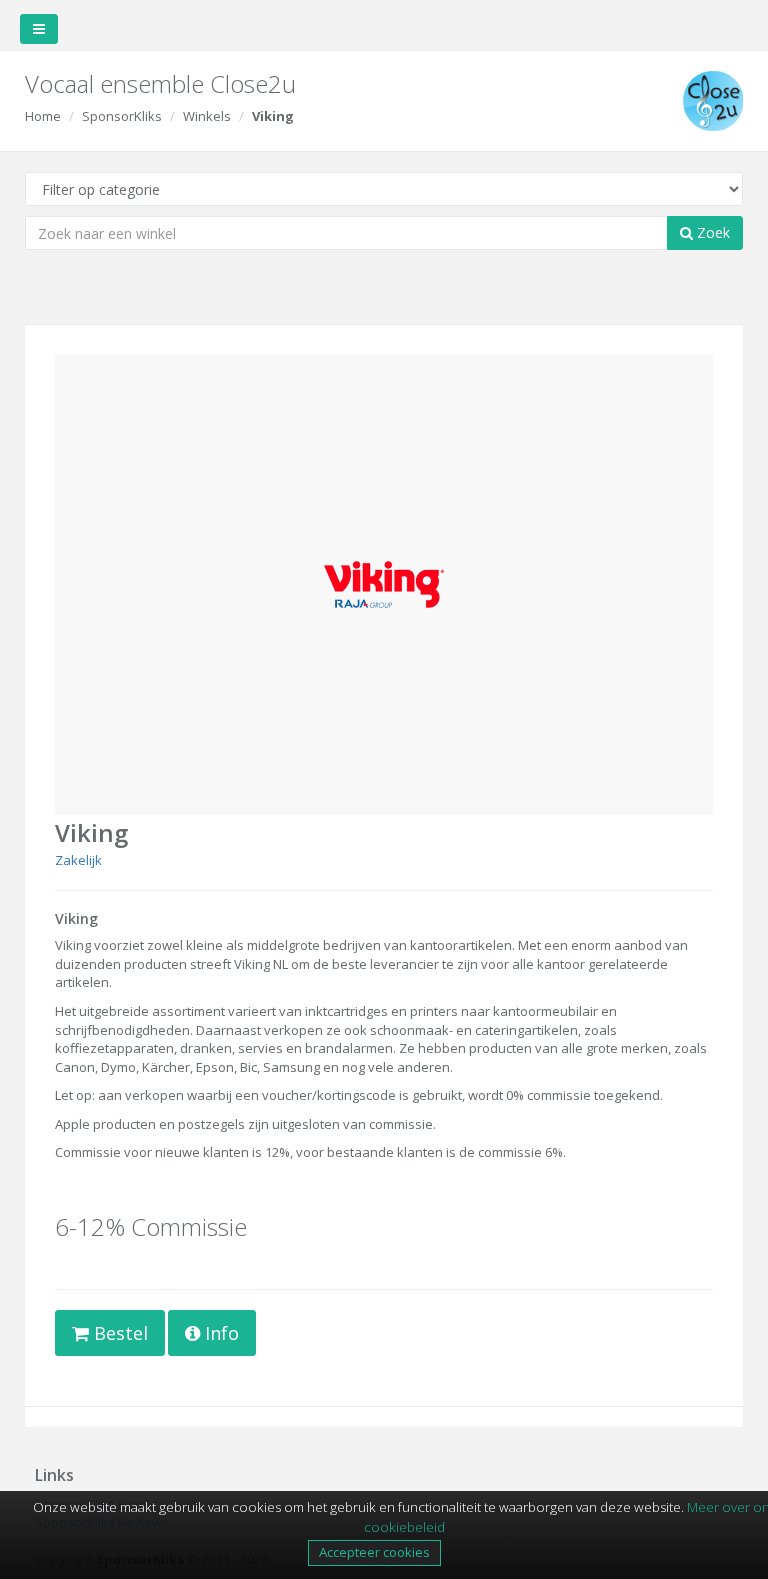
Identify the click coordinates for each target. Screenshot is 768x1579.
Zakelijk (78, 860)
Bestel (118, 1333)
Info (219, 1333)
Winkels (207, 116)
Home (43, 116)
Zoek (711, 232)
